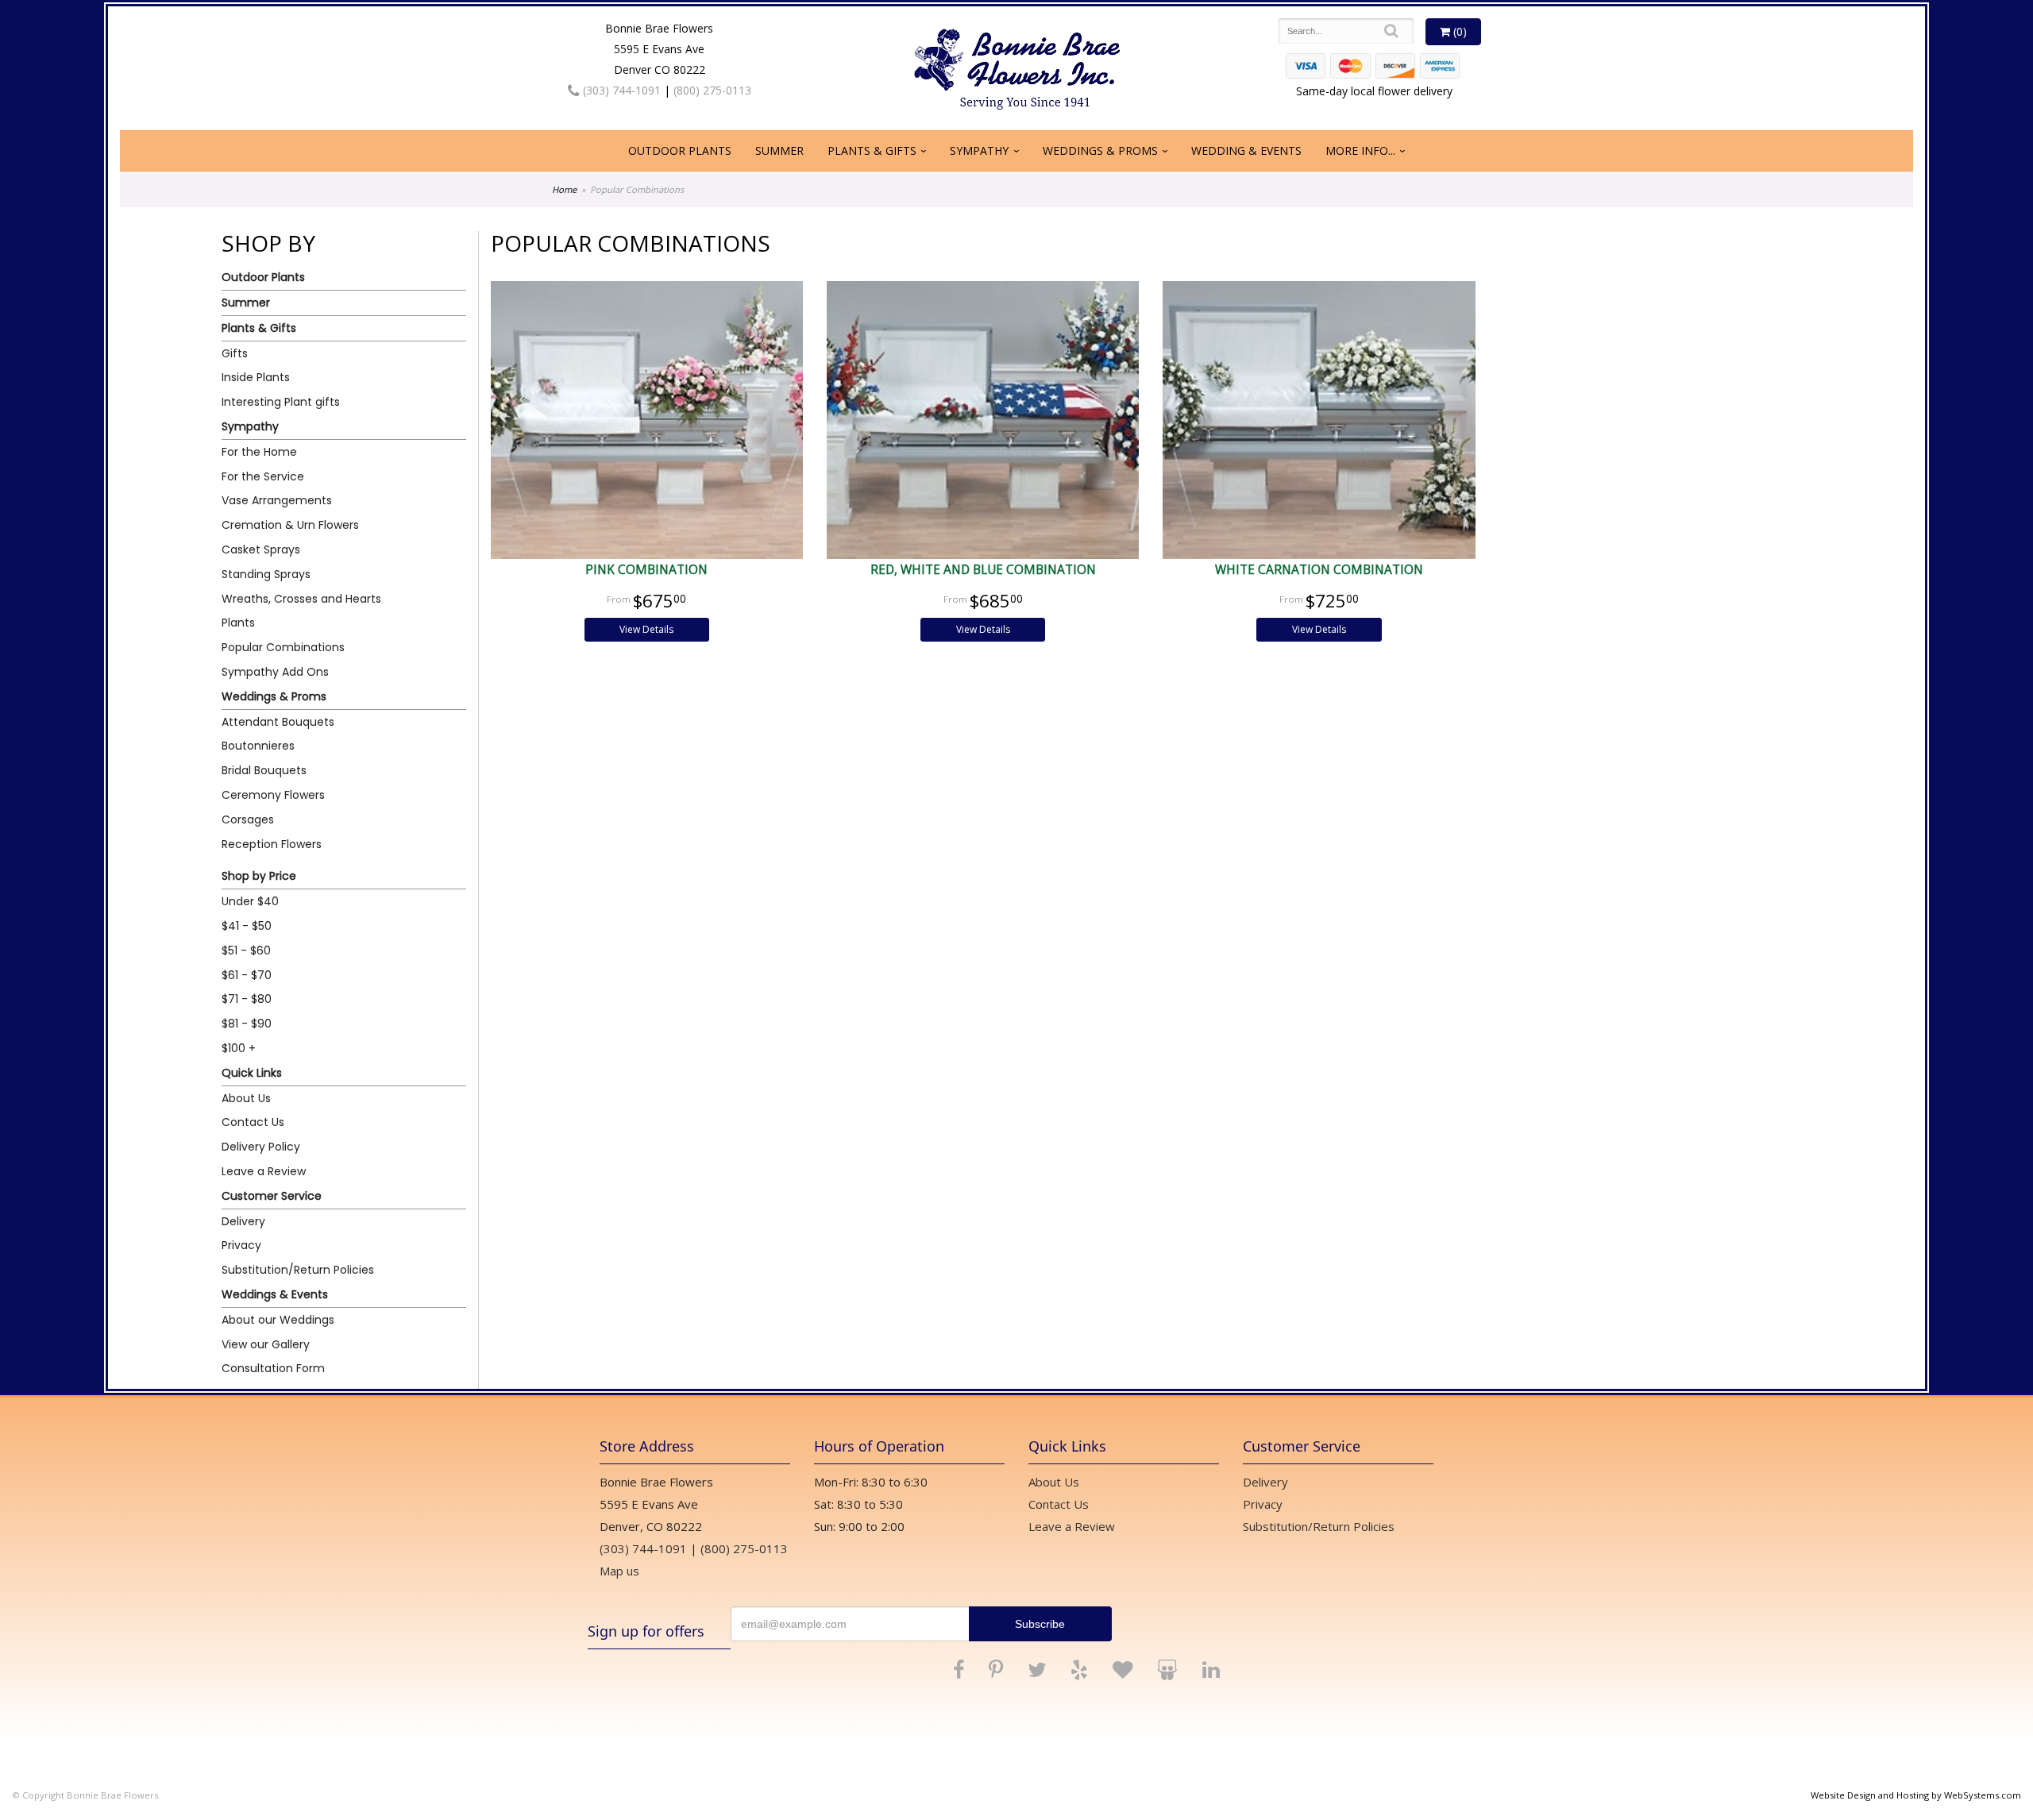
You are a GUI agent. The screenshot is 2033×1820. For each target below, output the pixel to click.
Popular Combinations (283, 647)
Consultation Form (273, 1368)
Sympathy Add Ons (275, 672)
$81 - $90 (247, 1024)
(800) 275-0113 (712, 90)
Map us (619, 1571)
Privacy (241, 1245)
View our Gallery (266, 1344)
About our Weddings (278, 1320)
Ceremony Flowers (273, 795)
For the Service (263, 476)
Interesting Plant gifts (281, 402)
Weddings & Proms (1100, 150)
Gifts (235, 353)
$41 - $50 (247, 926)
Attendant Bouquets (278, 722)
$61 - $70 (247, 975)
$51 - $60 (246, 950)
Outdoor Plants (680, 150)
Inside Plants (256, 377)
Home (564, 189)
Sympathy (979, 150)
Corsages (248, 819)
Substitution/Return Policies (298, 1270)
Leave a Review (264, 1171)
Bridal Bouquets (264, 770)
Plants (238, 623)
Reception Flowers (272, 844)
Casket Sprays (261, 549)
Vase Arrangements (277, 500)
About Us (246, 1098)
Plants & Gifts (872, 150)
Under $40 (250, 901)
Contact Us (253, 1122)
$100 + (239, 1048)
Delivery (243, 1221)
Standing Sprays (266, 574)
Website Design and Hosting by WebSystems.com (1916, 1795)
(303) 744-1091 (620, 90)
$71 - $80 (247, 999)
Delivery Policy (261, 1147)
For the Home (259, 452)
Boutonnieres (258, 746)
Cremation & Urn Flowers (290, 525)
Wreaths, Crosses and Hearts (301, 599)
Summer (779, 150)
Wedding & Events (1246, 150)
